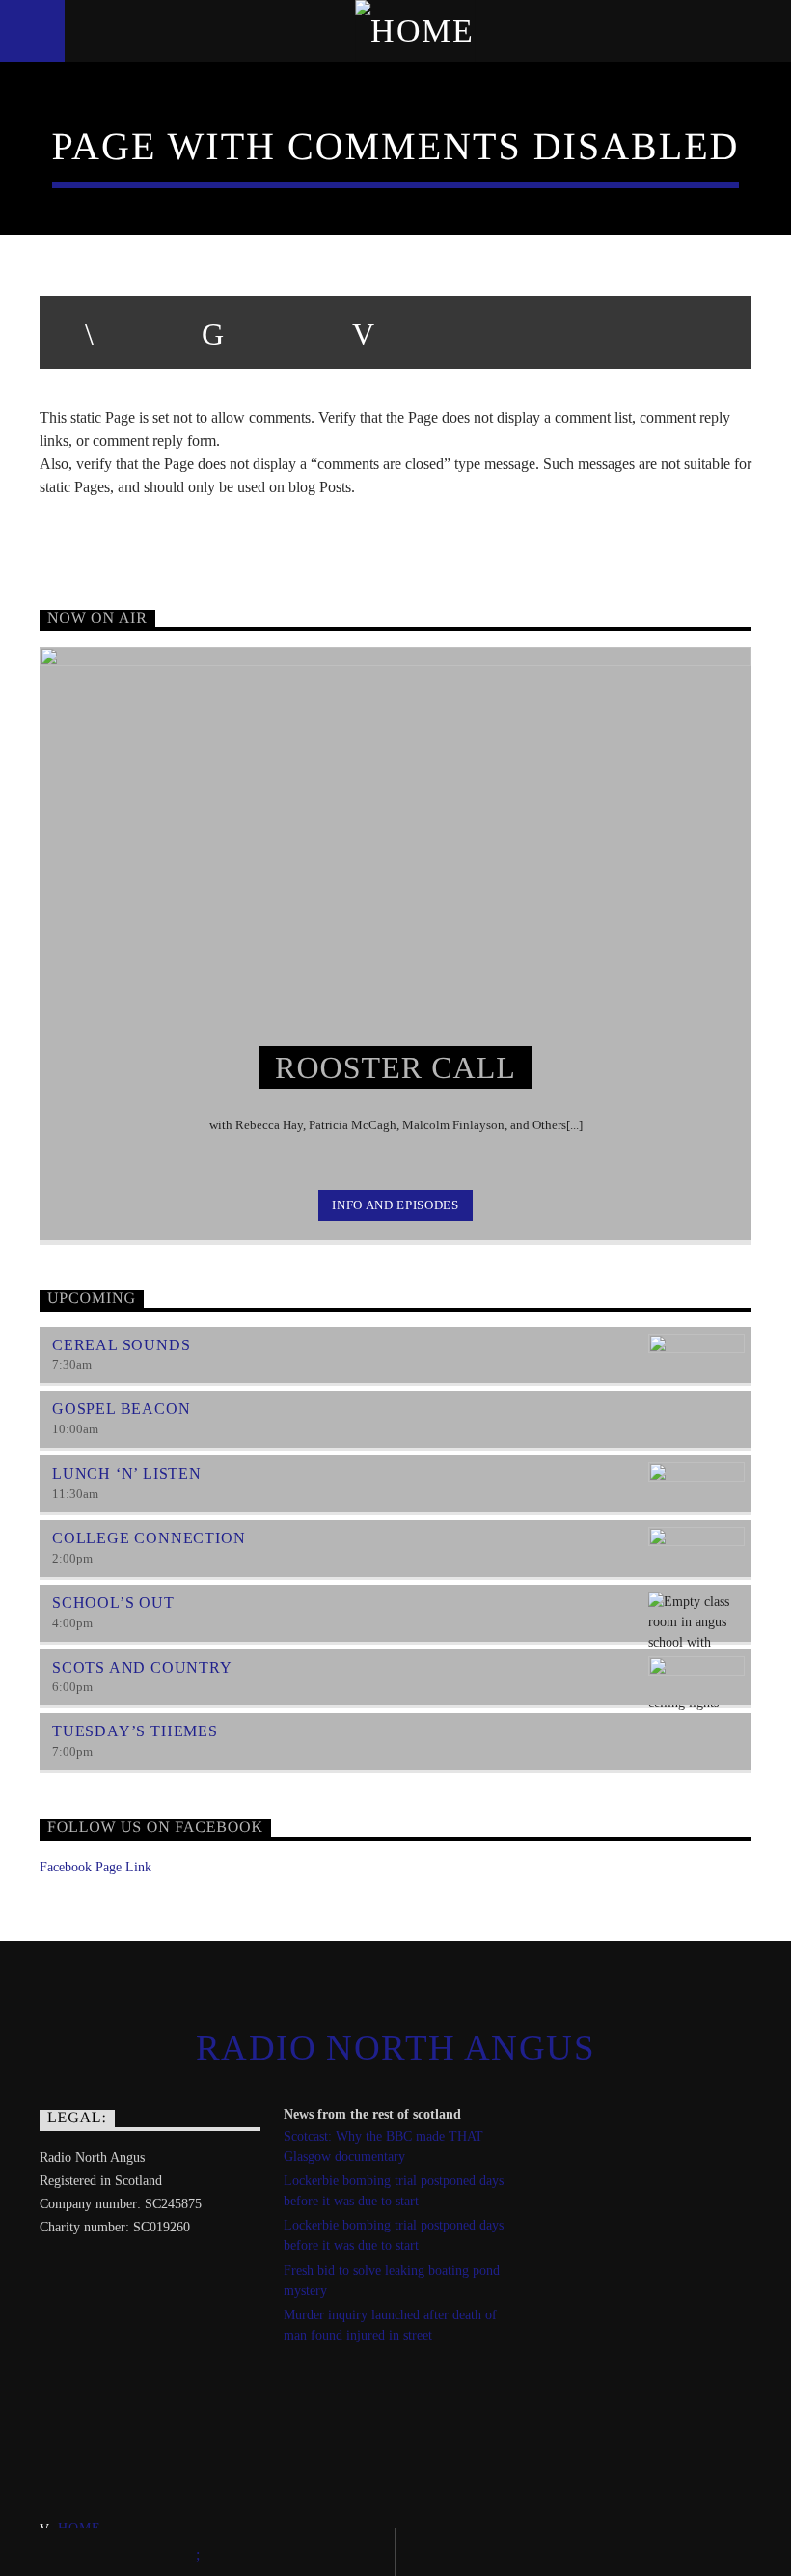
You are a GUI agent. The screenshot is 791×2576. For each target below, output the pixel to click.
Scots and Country (142, 1667)
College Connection (149, 1538)
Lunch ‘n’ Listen (127, 1473)
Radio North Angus (395, 2048)
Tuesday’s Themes (135, 1731)
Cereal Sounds (121, 1345)
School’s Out (113, 1603)
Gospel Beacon (121, 1409)
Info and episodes (395, 1205)
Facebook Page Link (95, 1867)
